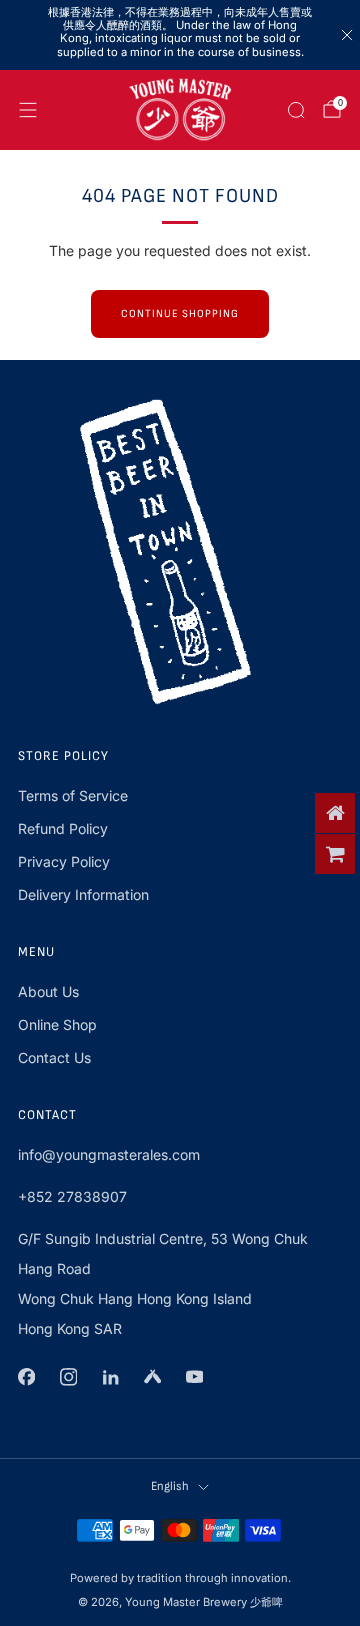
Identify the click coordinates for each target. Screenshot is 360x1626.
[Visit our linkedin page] (110, 1377)
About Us (48, 991)
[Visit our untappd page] (152, 1377)
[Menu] (28, 110)
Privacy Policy (64, 861)
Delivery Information (83, 894)
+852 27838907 (72, 1196)
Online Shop (57, 1024)
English (170, 1486)
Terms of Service (73, 795)
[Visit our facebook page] (26, 1377)
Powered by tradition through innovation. (180, 1578)
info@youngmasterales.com (109, 1154)
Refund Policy (63, 828)
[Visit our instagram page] (68, 1377)
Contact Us (54, 1057)
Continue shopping (180, 313)
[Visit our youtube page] (194, 1377)
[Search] (296, 110)
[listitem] (180, 35)
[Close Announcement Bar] (347, 35)
